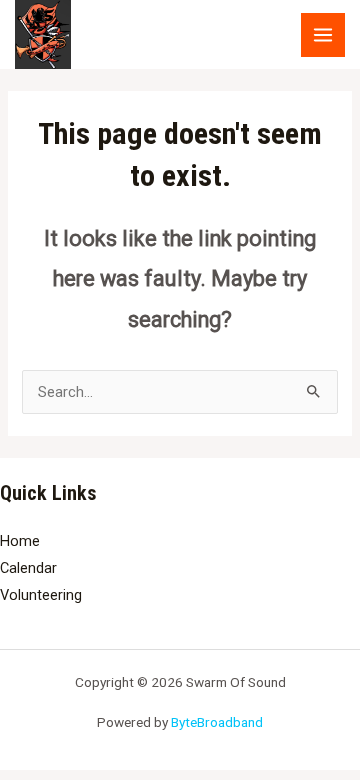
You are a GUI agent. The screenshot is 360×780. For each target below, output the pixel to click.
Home (20, 541)
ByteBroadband (217, 722)
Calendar (28, 568)
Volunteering (41, 595)
